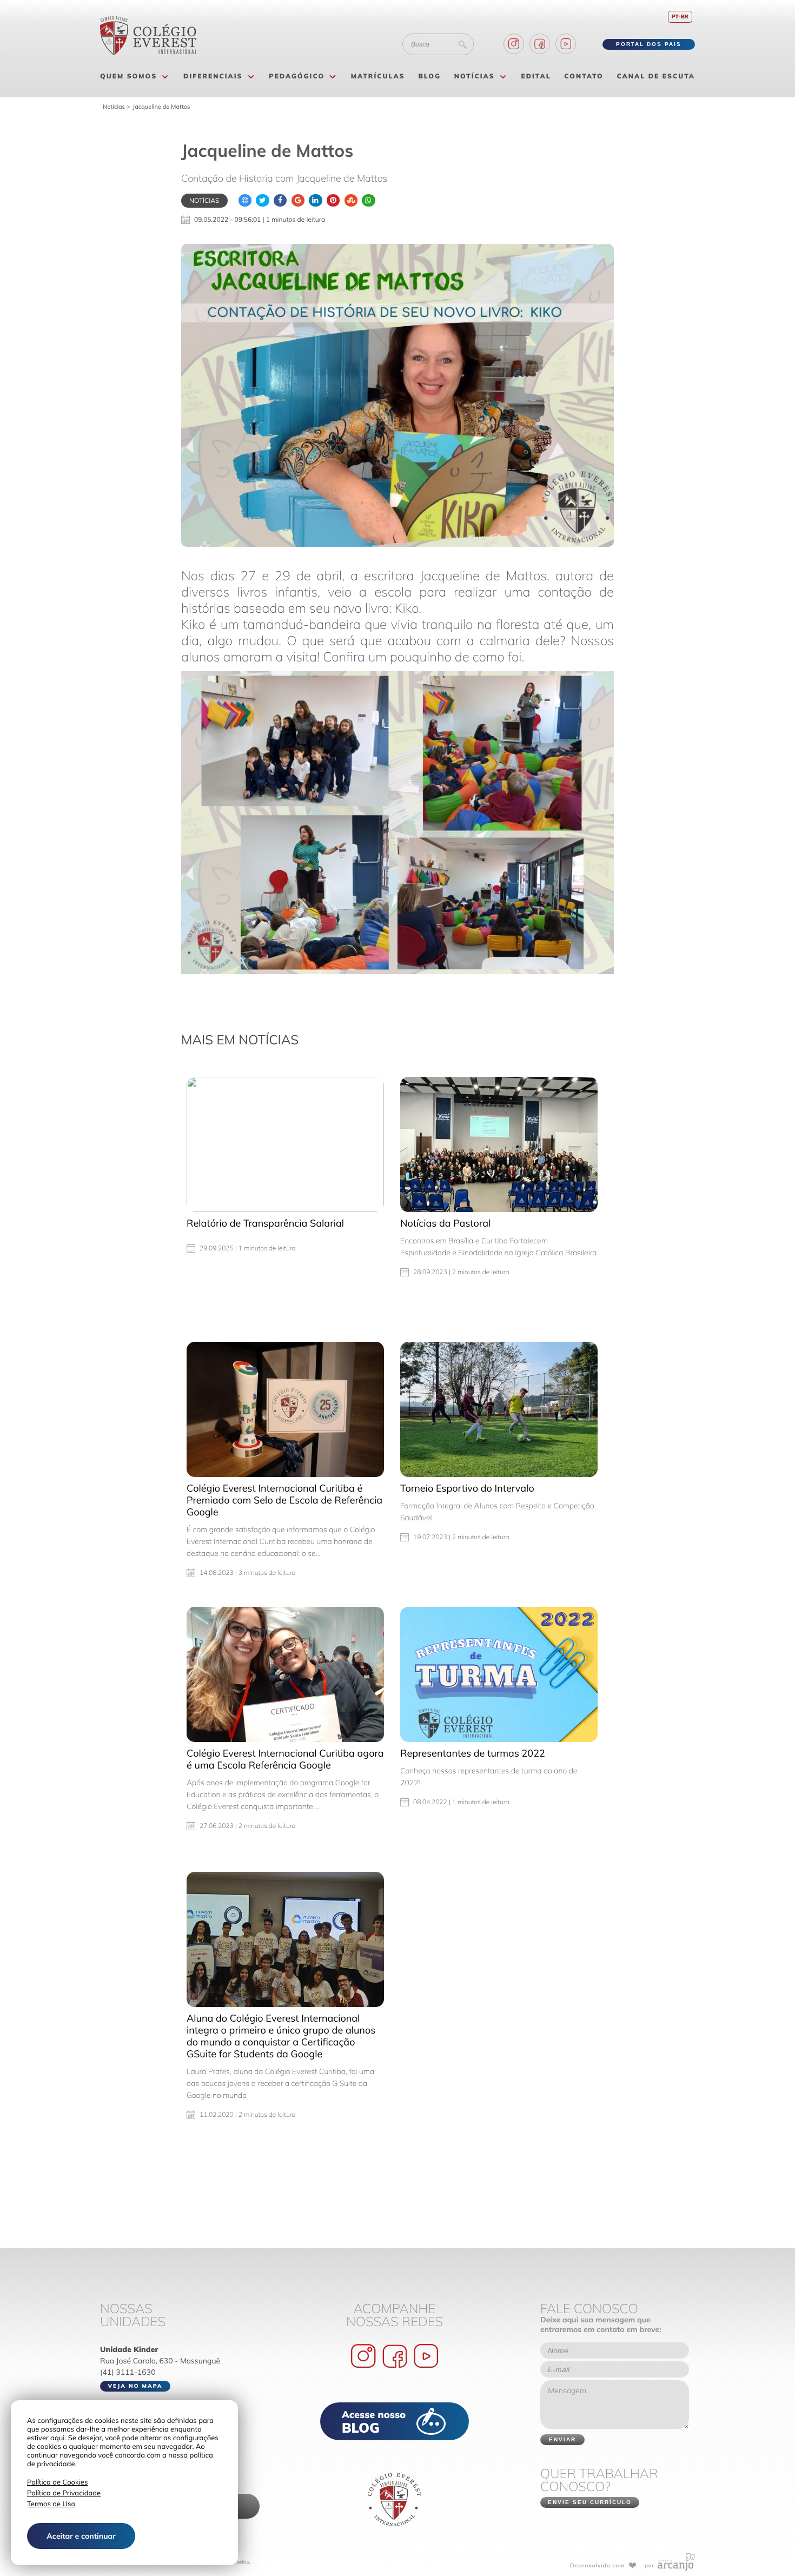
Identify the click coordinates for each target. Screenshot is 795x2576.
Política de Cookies (57, 2482)
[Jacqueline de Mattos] (398, 395)
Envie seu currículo (590, 2502)
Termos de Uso (51, 2504)
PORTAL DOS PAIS (649, 44)
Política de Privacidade (64, 2493)
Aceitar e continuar (81, 2536)
